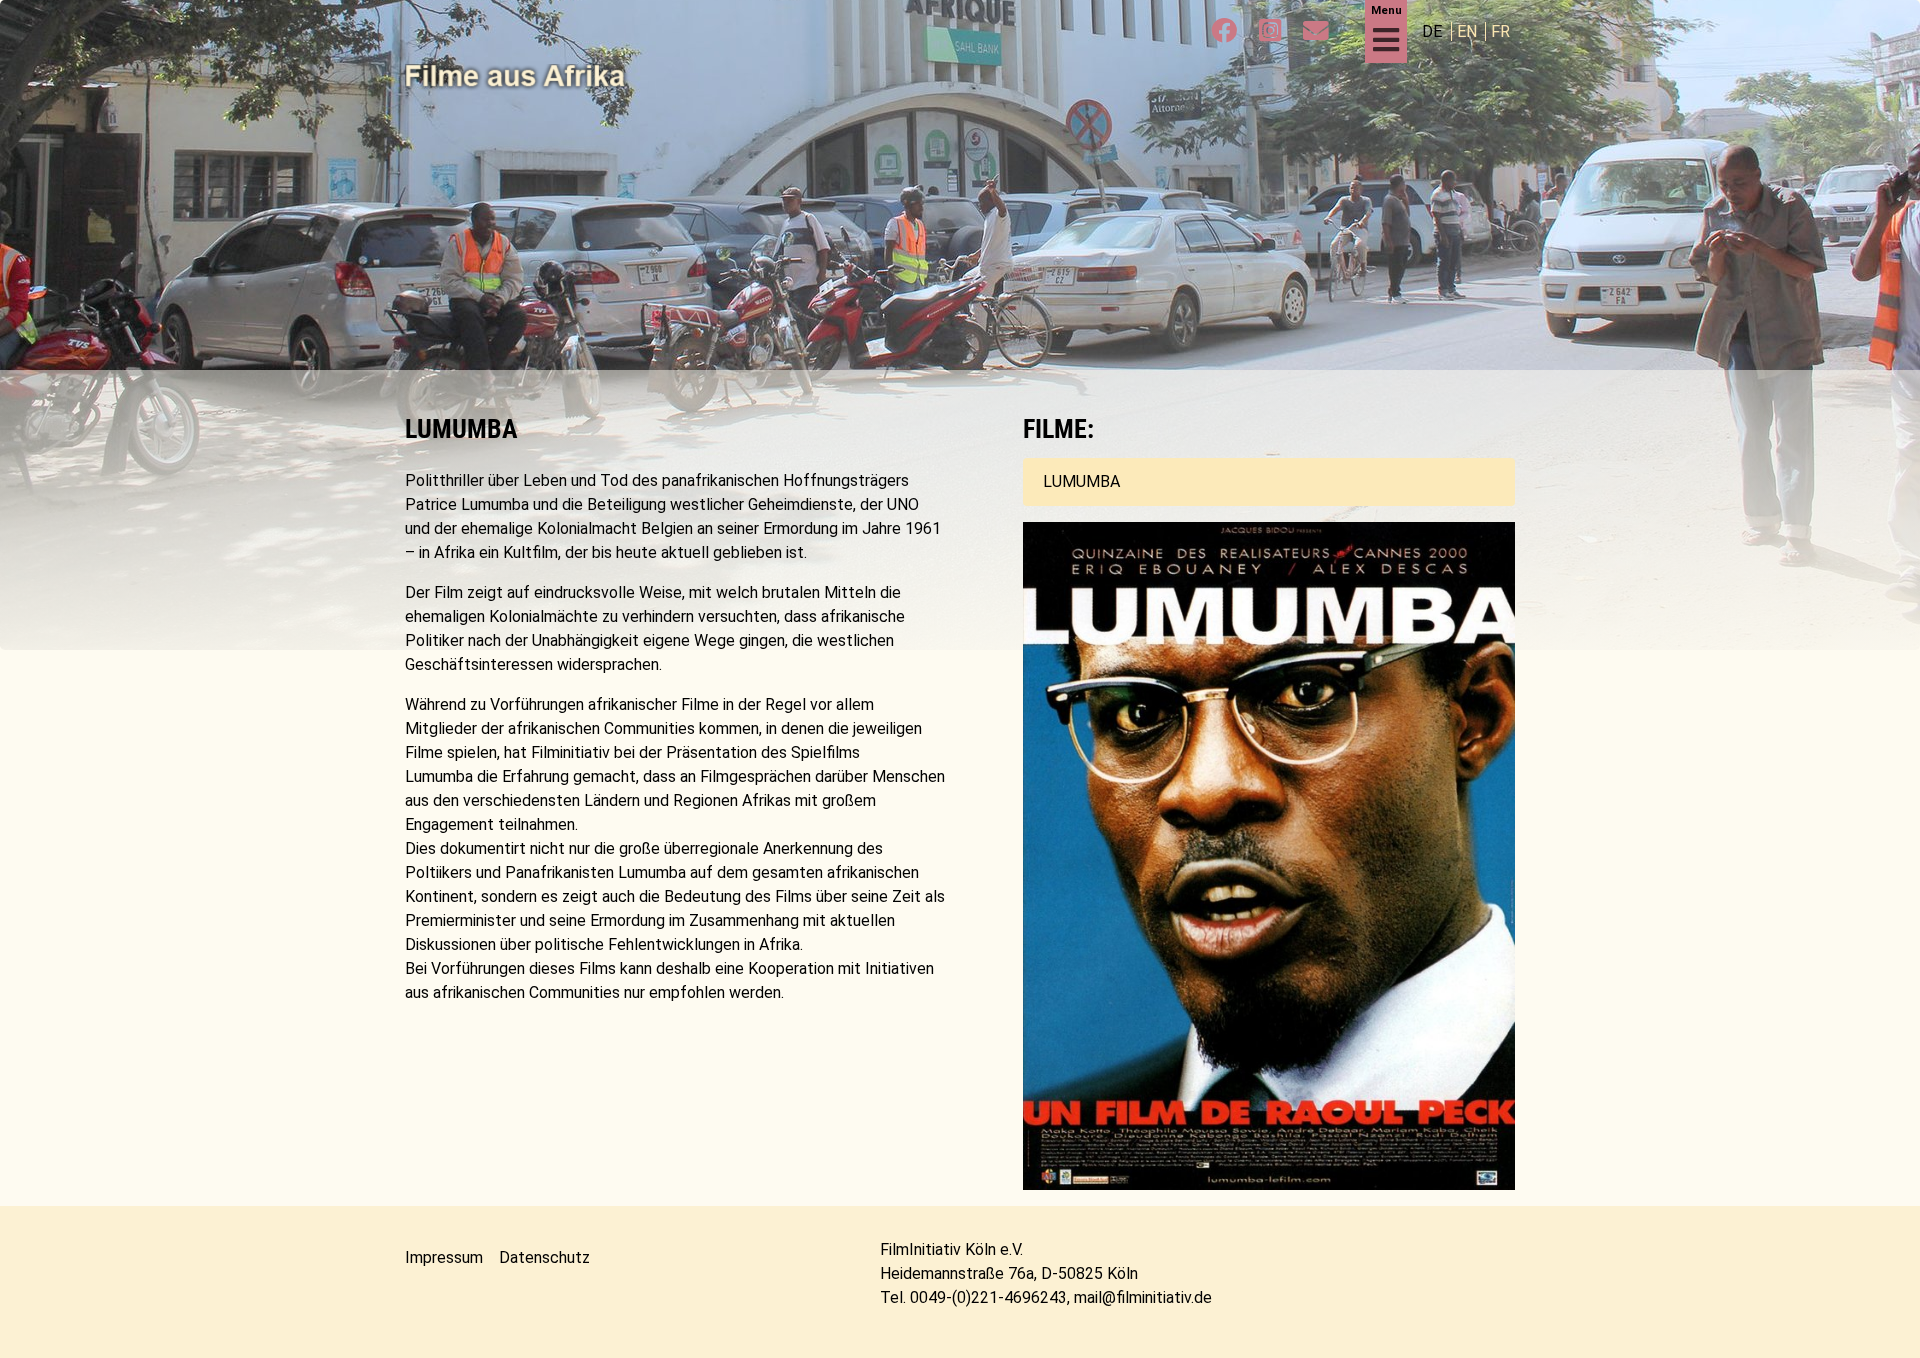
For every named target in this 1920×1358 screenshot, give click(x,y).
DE (1434, 31)
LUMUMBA (1081, 481)
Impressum (444, 1257)
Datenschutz (544, 1257)
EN (1469, 31)
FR (1500, 31)
